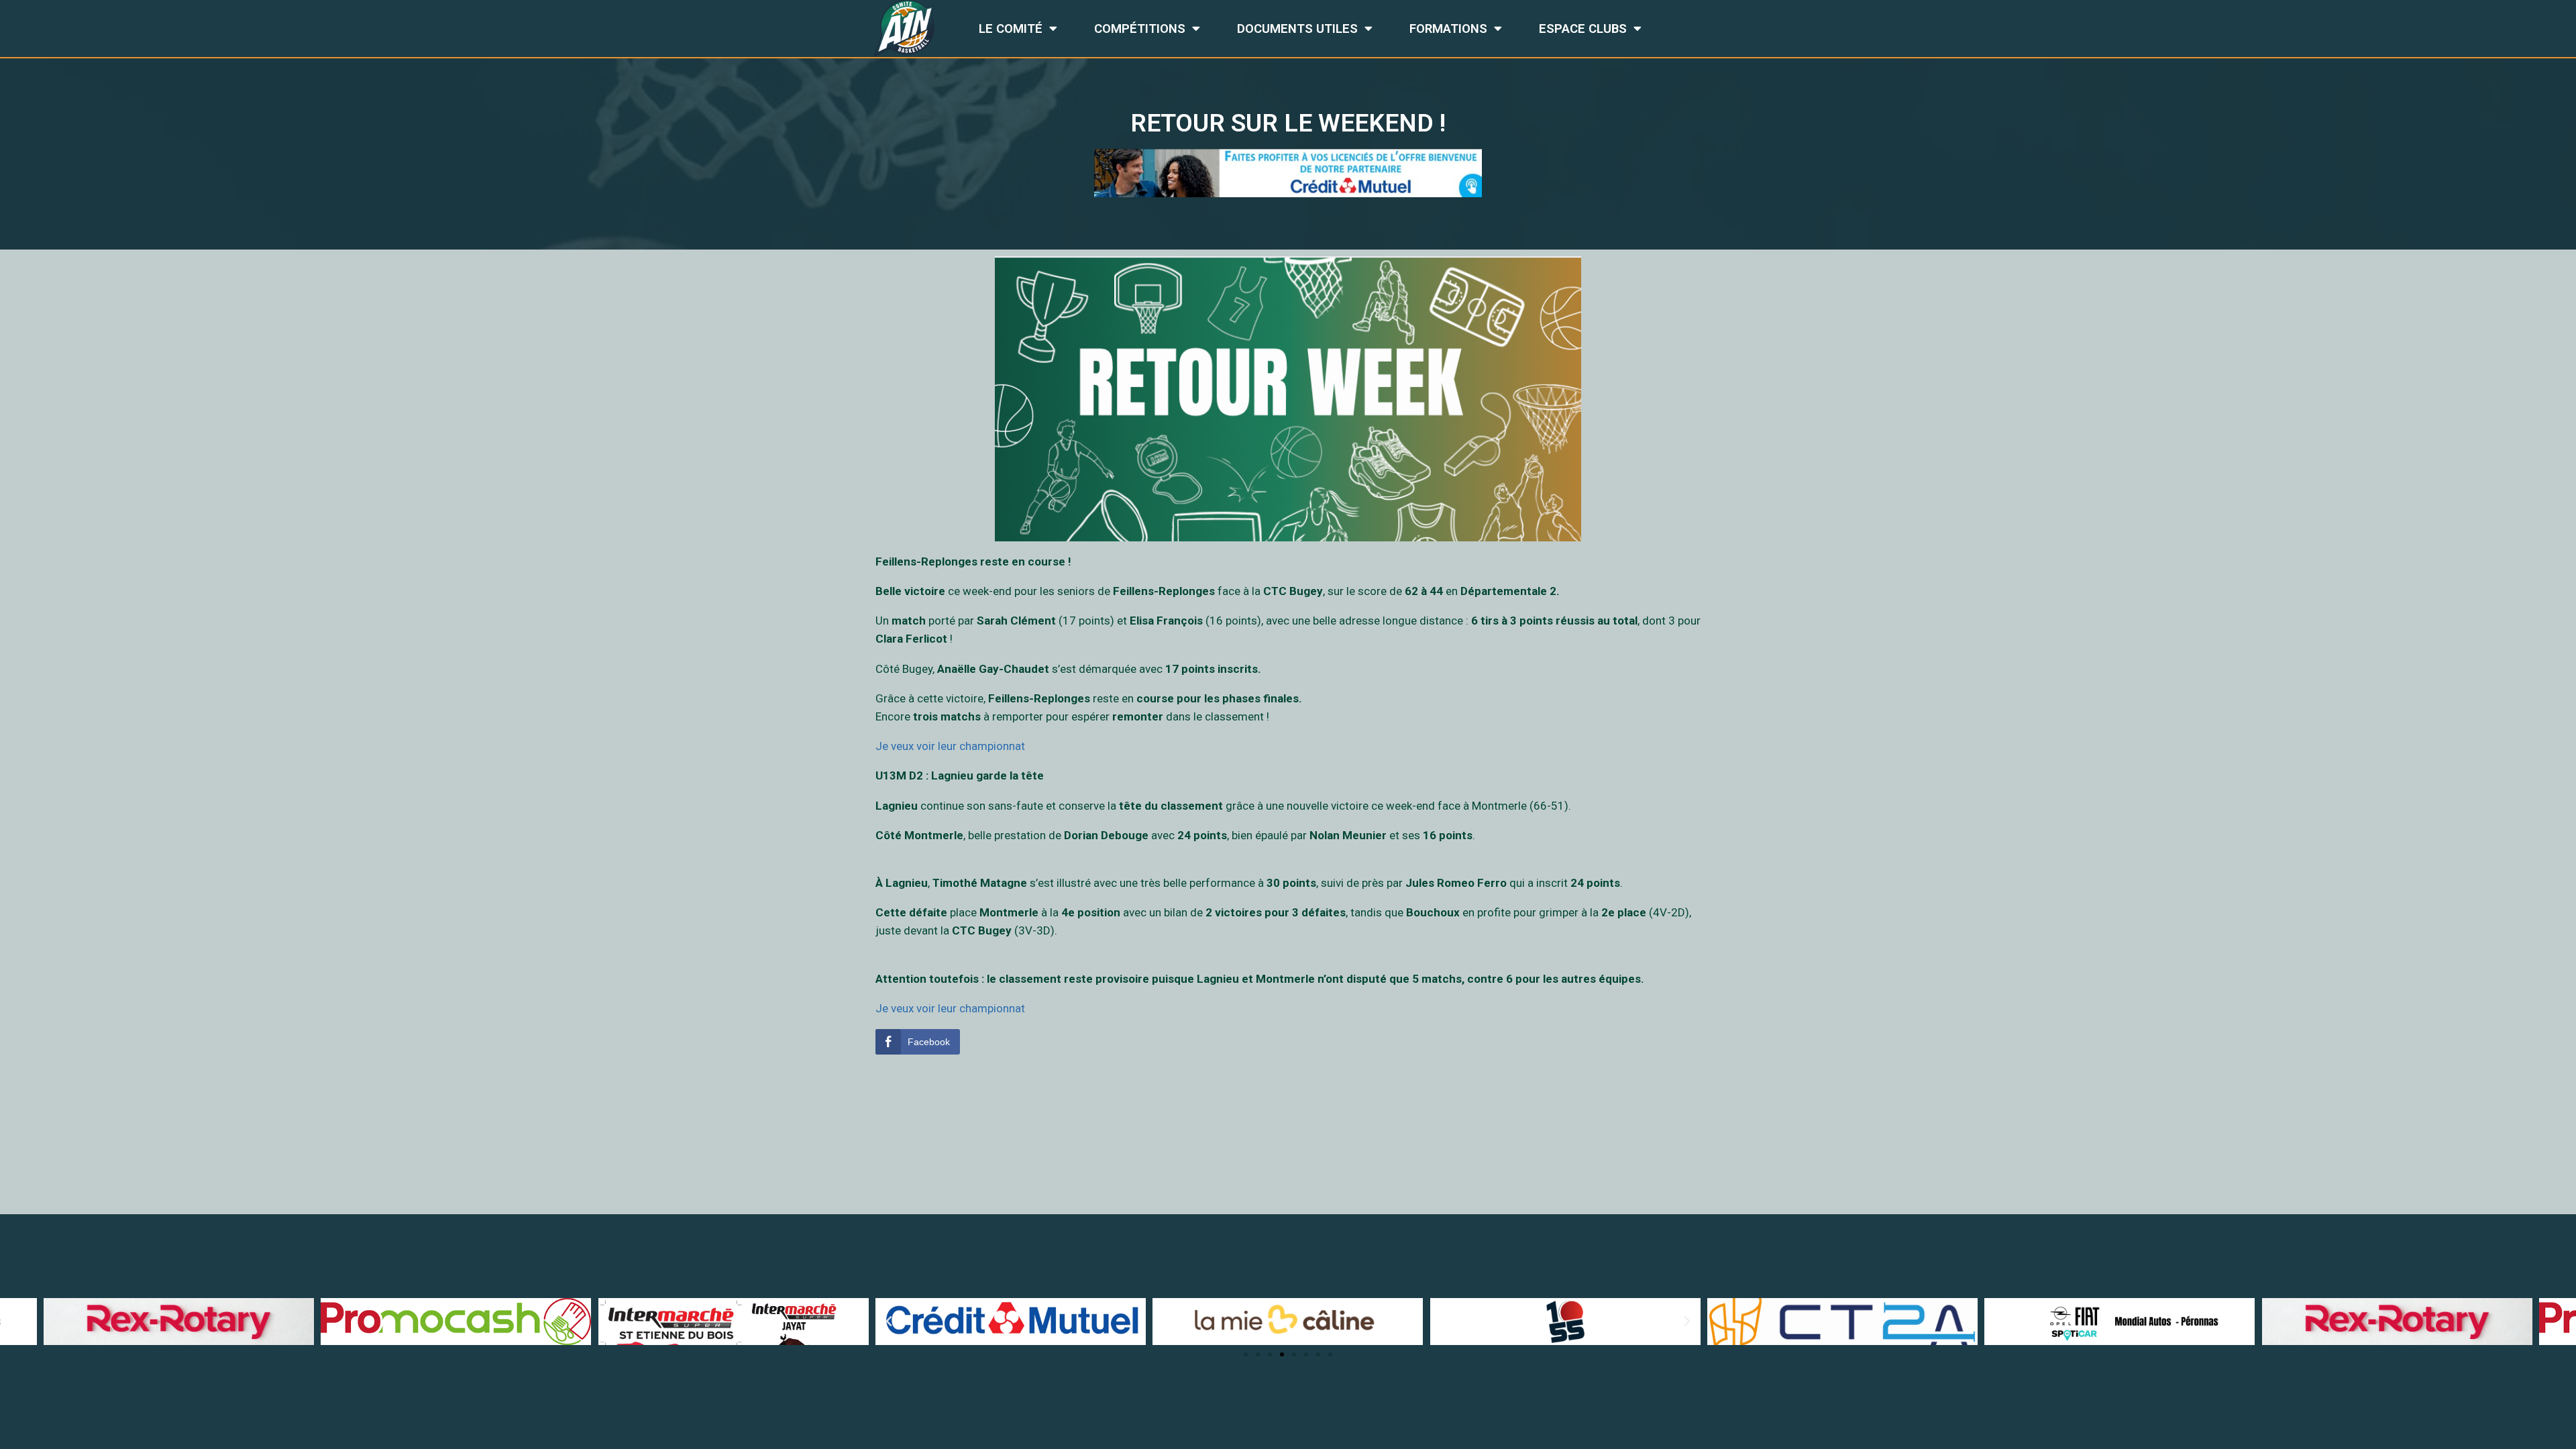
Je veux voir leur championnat (950, 746)
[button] (1246, 1354)
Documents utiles (1297, 29)
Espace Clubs (1583, 29)
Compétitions (1140, 29)
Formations (1448, 29)
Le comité (1011, 29)
